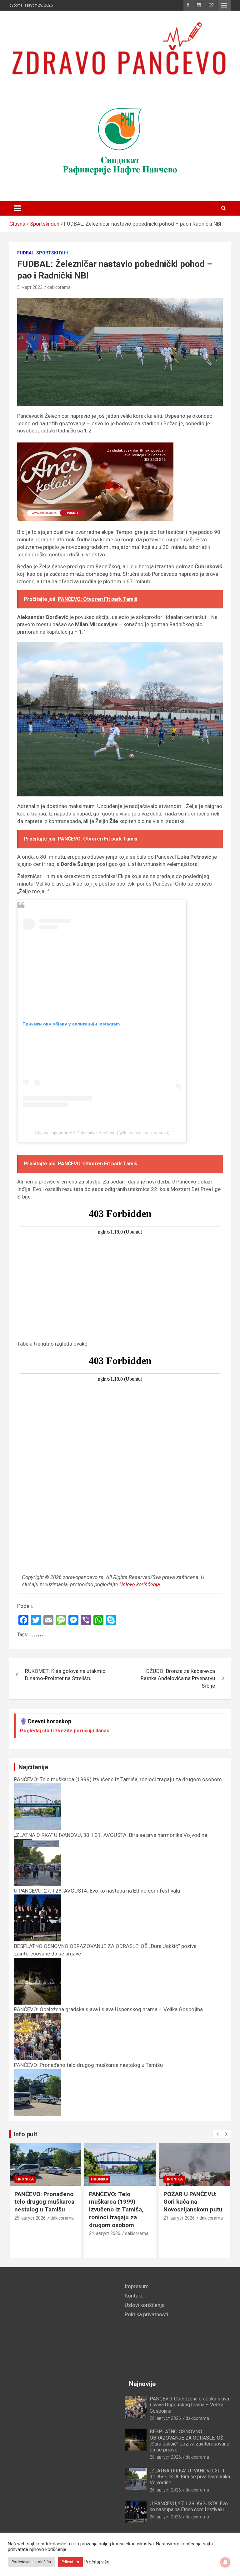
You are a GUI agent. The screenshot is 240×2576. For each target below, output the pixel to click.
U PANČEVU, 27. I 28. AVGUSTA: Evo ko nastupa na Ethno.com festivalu (189, 2507)
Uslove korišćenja (140, 1584)
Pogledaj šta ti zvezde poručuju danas (65, 1731)
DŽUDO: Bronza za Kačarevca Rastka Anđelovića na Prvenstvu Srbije (178, 1679)
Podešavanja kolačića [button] (31, 2562)
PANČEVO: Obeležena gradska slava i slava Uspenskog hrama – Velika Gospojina (189, 2405)
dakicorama (59, 287)
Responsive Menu (224, 5)
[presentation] (217, 2134)
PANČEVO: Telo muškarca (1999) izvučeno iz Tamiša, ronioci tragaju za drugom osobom (42, 2210)
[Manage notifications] (225, 2562)
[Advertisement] (62, 2327)
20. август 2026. (180, 2226)
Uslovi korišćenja (145, 2305)
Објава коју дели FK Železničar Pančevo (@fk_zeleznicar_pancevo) (102, 1132)
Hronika (25, 2179)
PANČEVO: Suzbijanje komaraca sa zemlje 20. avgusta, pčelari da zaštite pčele (194, 2206)
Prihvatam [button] (70, 2562)
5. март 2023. (30, 287)
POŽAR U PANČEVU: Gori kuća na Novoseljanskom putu (119, 2202)
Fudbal (26, 253)
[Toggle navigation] (17, 208)
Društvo (174, 2179)
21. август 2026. (105, 2218)
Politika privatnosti (146, 2314)
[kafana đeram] (120, 140)
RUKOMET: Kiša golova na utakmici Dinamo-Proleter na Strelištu (66, 1675)
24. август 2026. (31, 2233)
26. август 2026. (166, 2490)
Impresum (137, 2286)
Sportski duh (52, 253)
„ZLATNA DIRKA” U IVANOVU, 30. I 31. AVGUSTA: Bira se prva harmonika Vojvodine (190, 2477)
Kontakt (134, 2296)
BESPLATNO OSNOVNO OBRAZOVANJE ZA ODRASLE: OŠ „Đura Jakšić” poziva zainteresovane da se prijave (190, 2441)
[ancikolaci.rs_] (95, 446)
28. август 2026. (166, 2418)
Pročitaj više (97, 2562)
